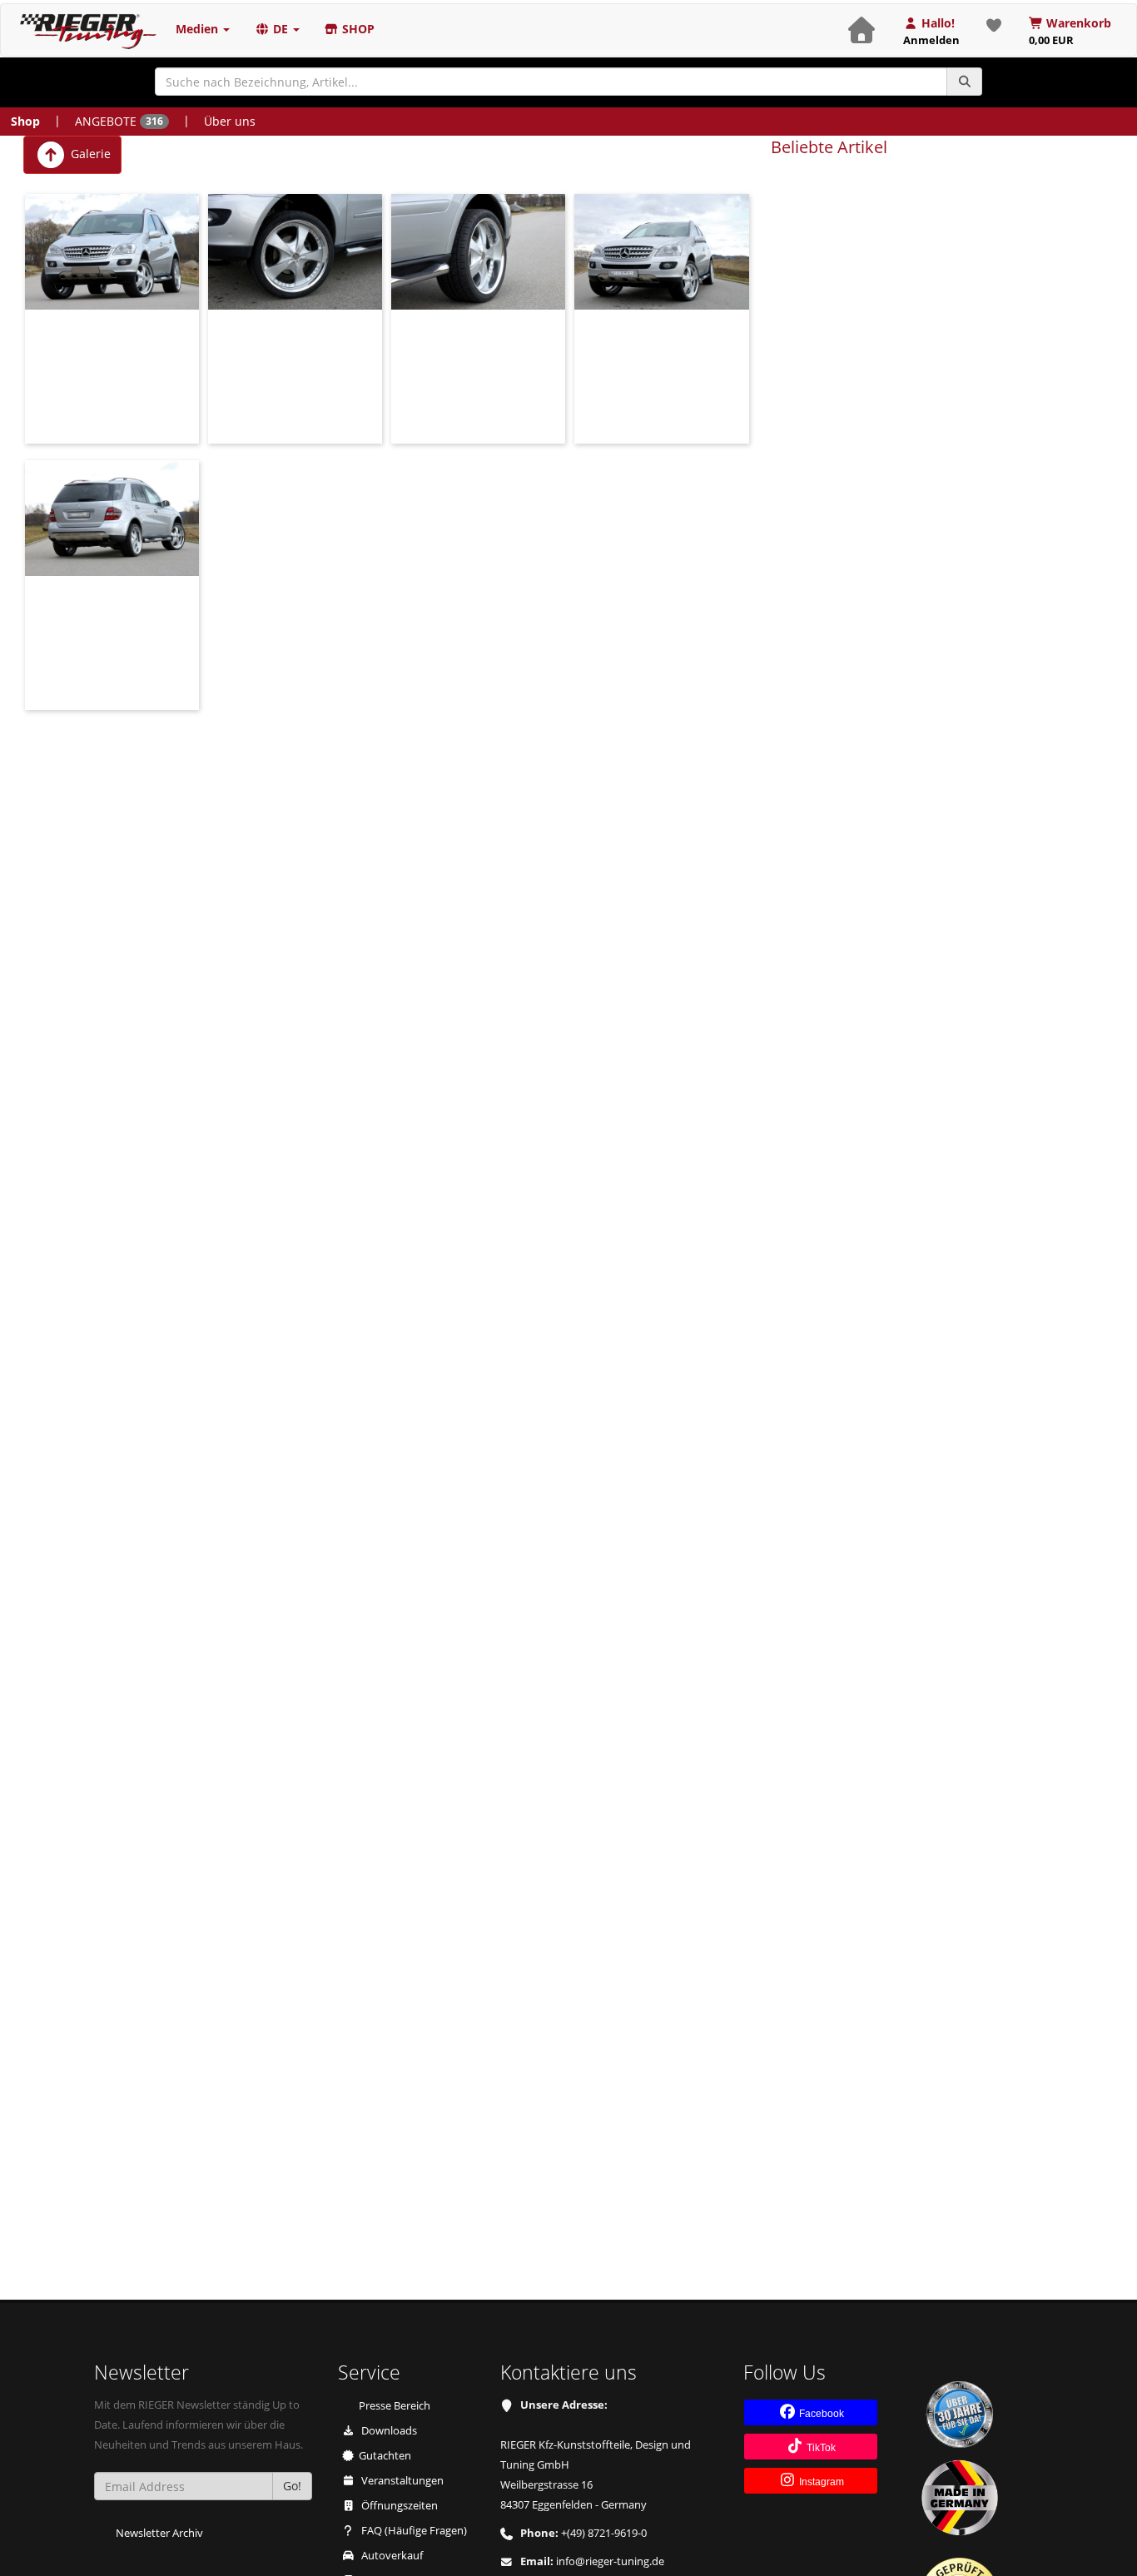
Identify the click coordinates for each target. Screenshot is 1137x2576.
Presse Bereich (395, 2406)
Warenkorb (1070, 31)
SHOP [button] (357, 29)
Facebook (820, 2414)
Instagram (820, 2482)
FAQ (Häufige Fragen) (413, 2531)
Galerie (89, 154)
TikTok (820, 2448)
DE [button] (281, 29)
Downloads (388, 2431)
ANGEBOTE (119, 121)
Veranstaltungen (401, 2481)
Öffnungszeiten (398, 2506)
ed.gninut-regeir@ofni (610, 2561)
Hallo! (931, 31)
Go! (292, 2486)
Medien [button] (199, 29)
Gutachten (385, 2456)
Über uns (230, 121)
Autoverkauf (391, 2556)
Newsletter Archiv (159, 2533)
